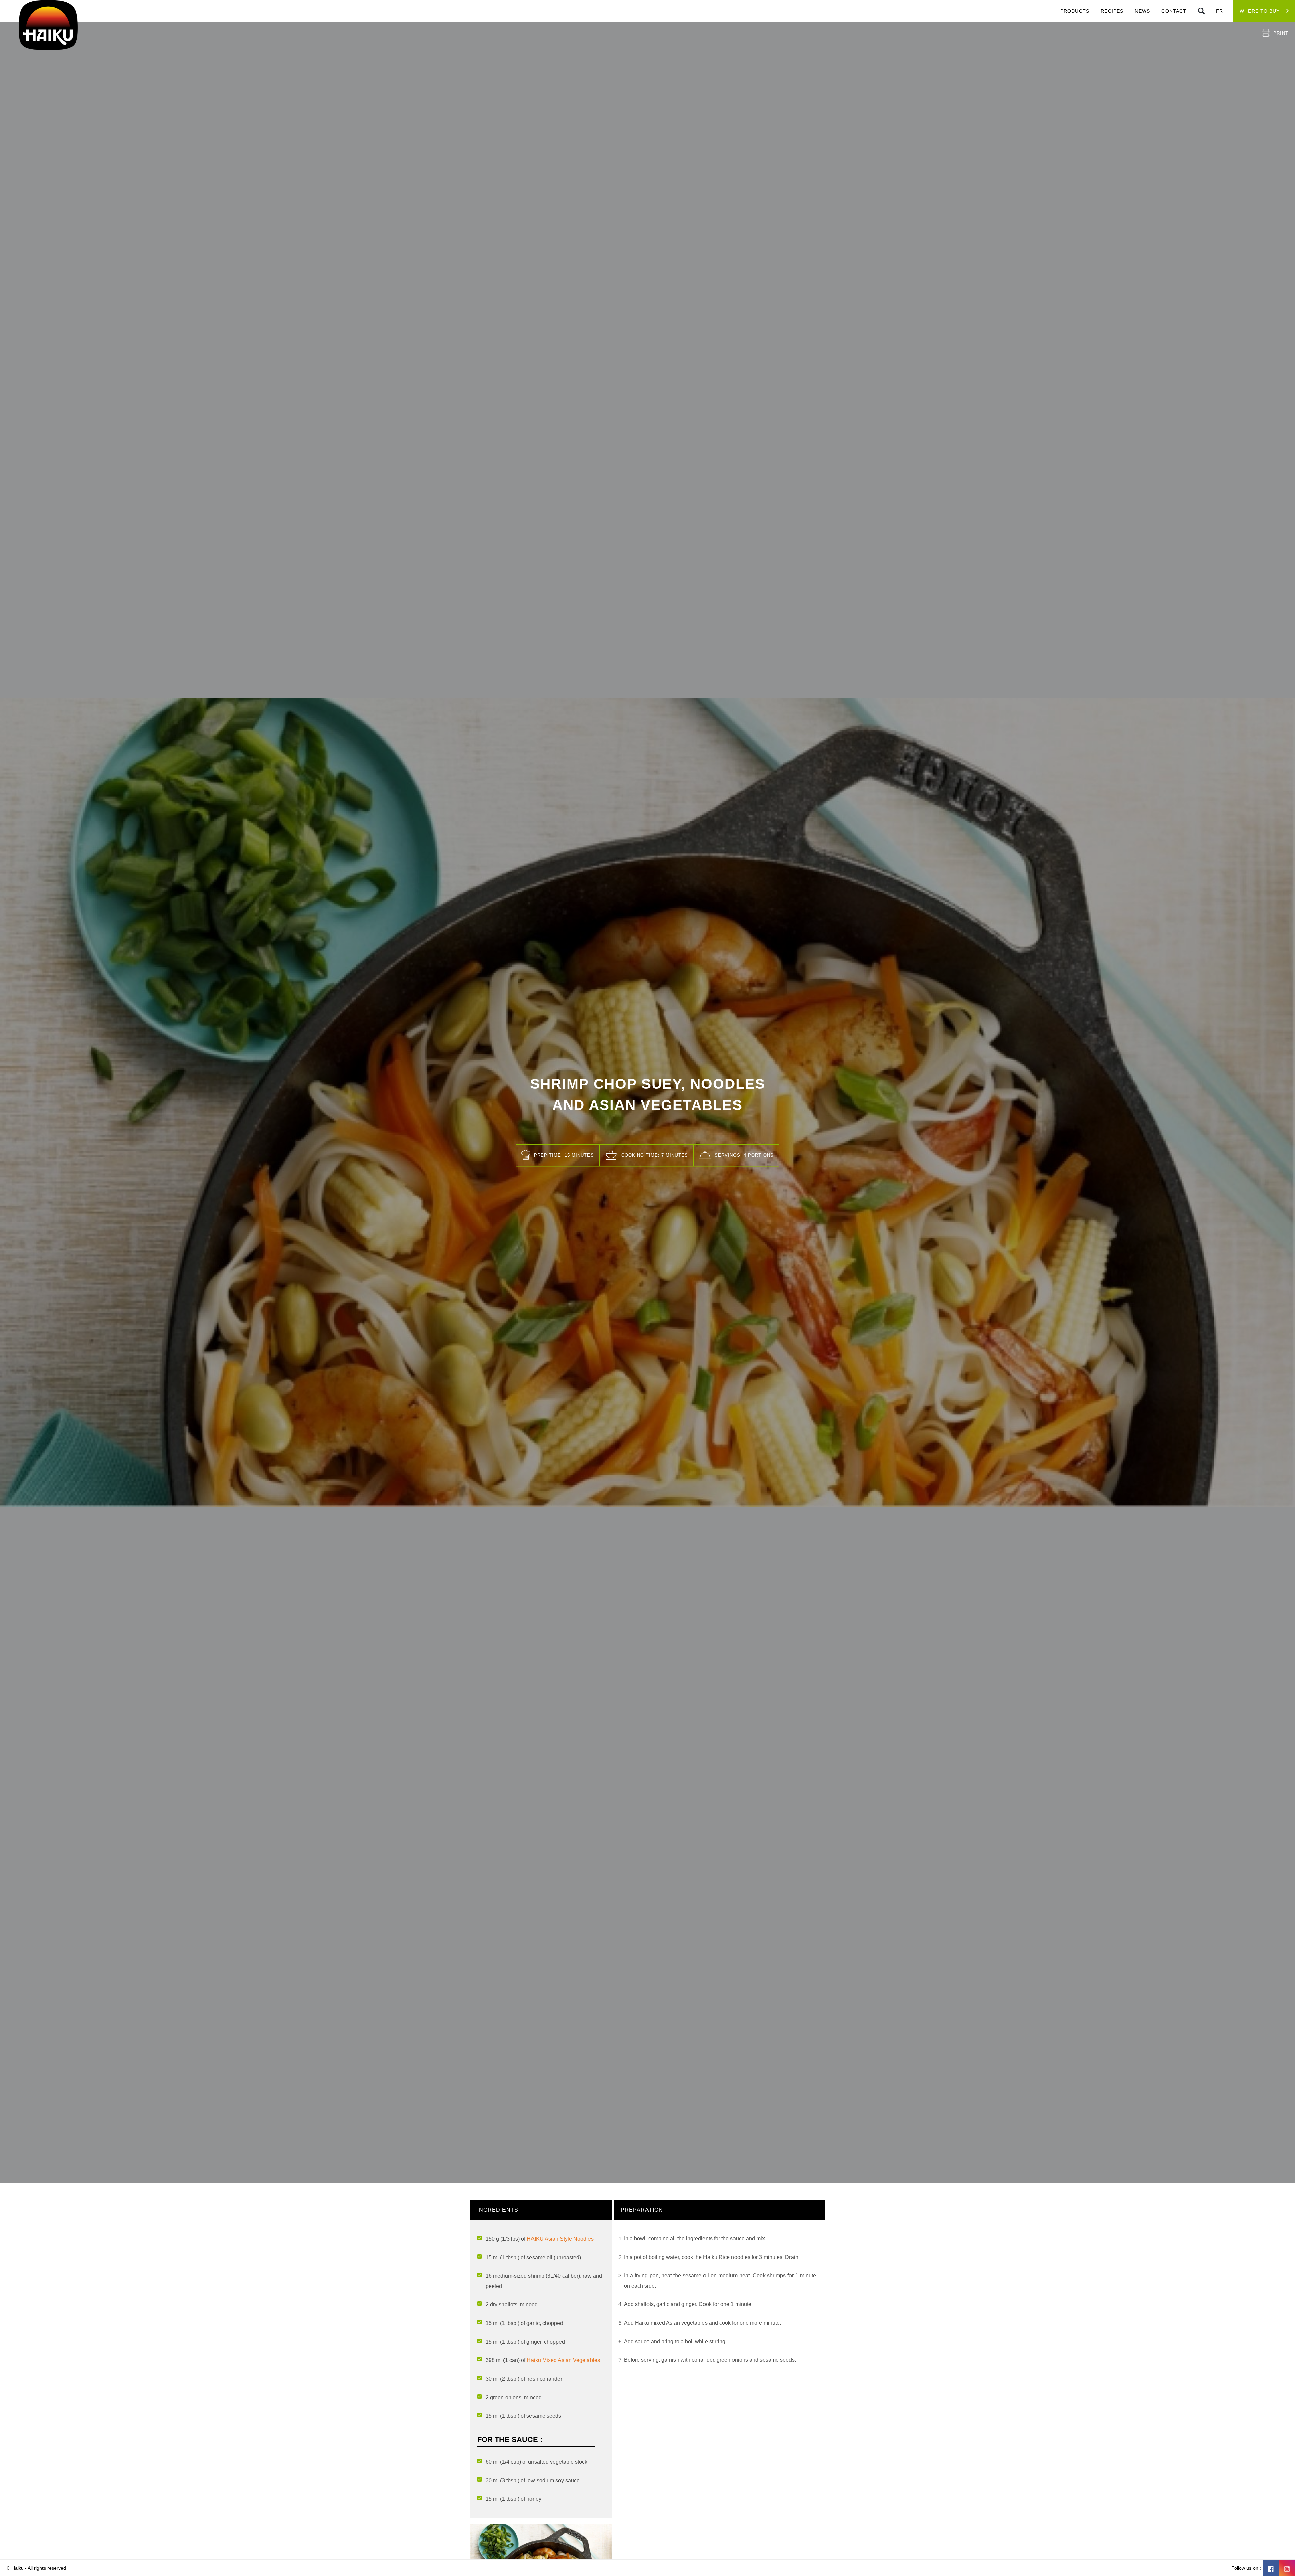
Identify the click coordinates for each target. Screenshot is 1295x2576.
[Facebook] (1271, 2568)
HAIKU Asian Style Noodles (560, 2239)
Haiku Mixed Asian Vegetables (563, 2360)
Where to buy (1260, 11)
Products (1075, 11)
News (1142, 11)
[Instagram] (1287, 2568)
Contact (1174, 11)
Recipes (1112, 11)
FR (1220, 11)
